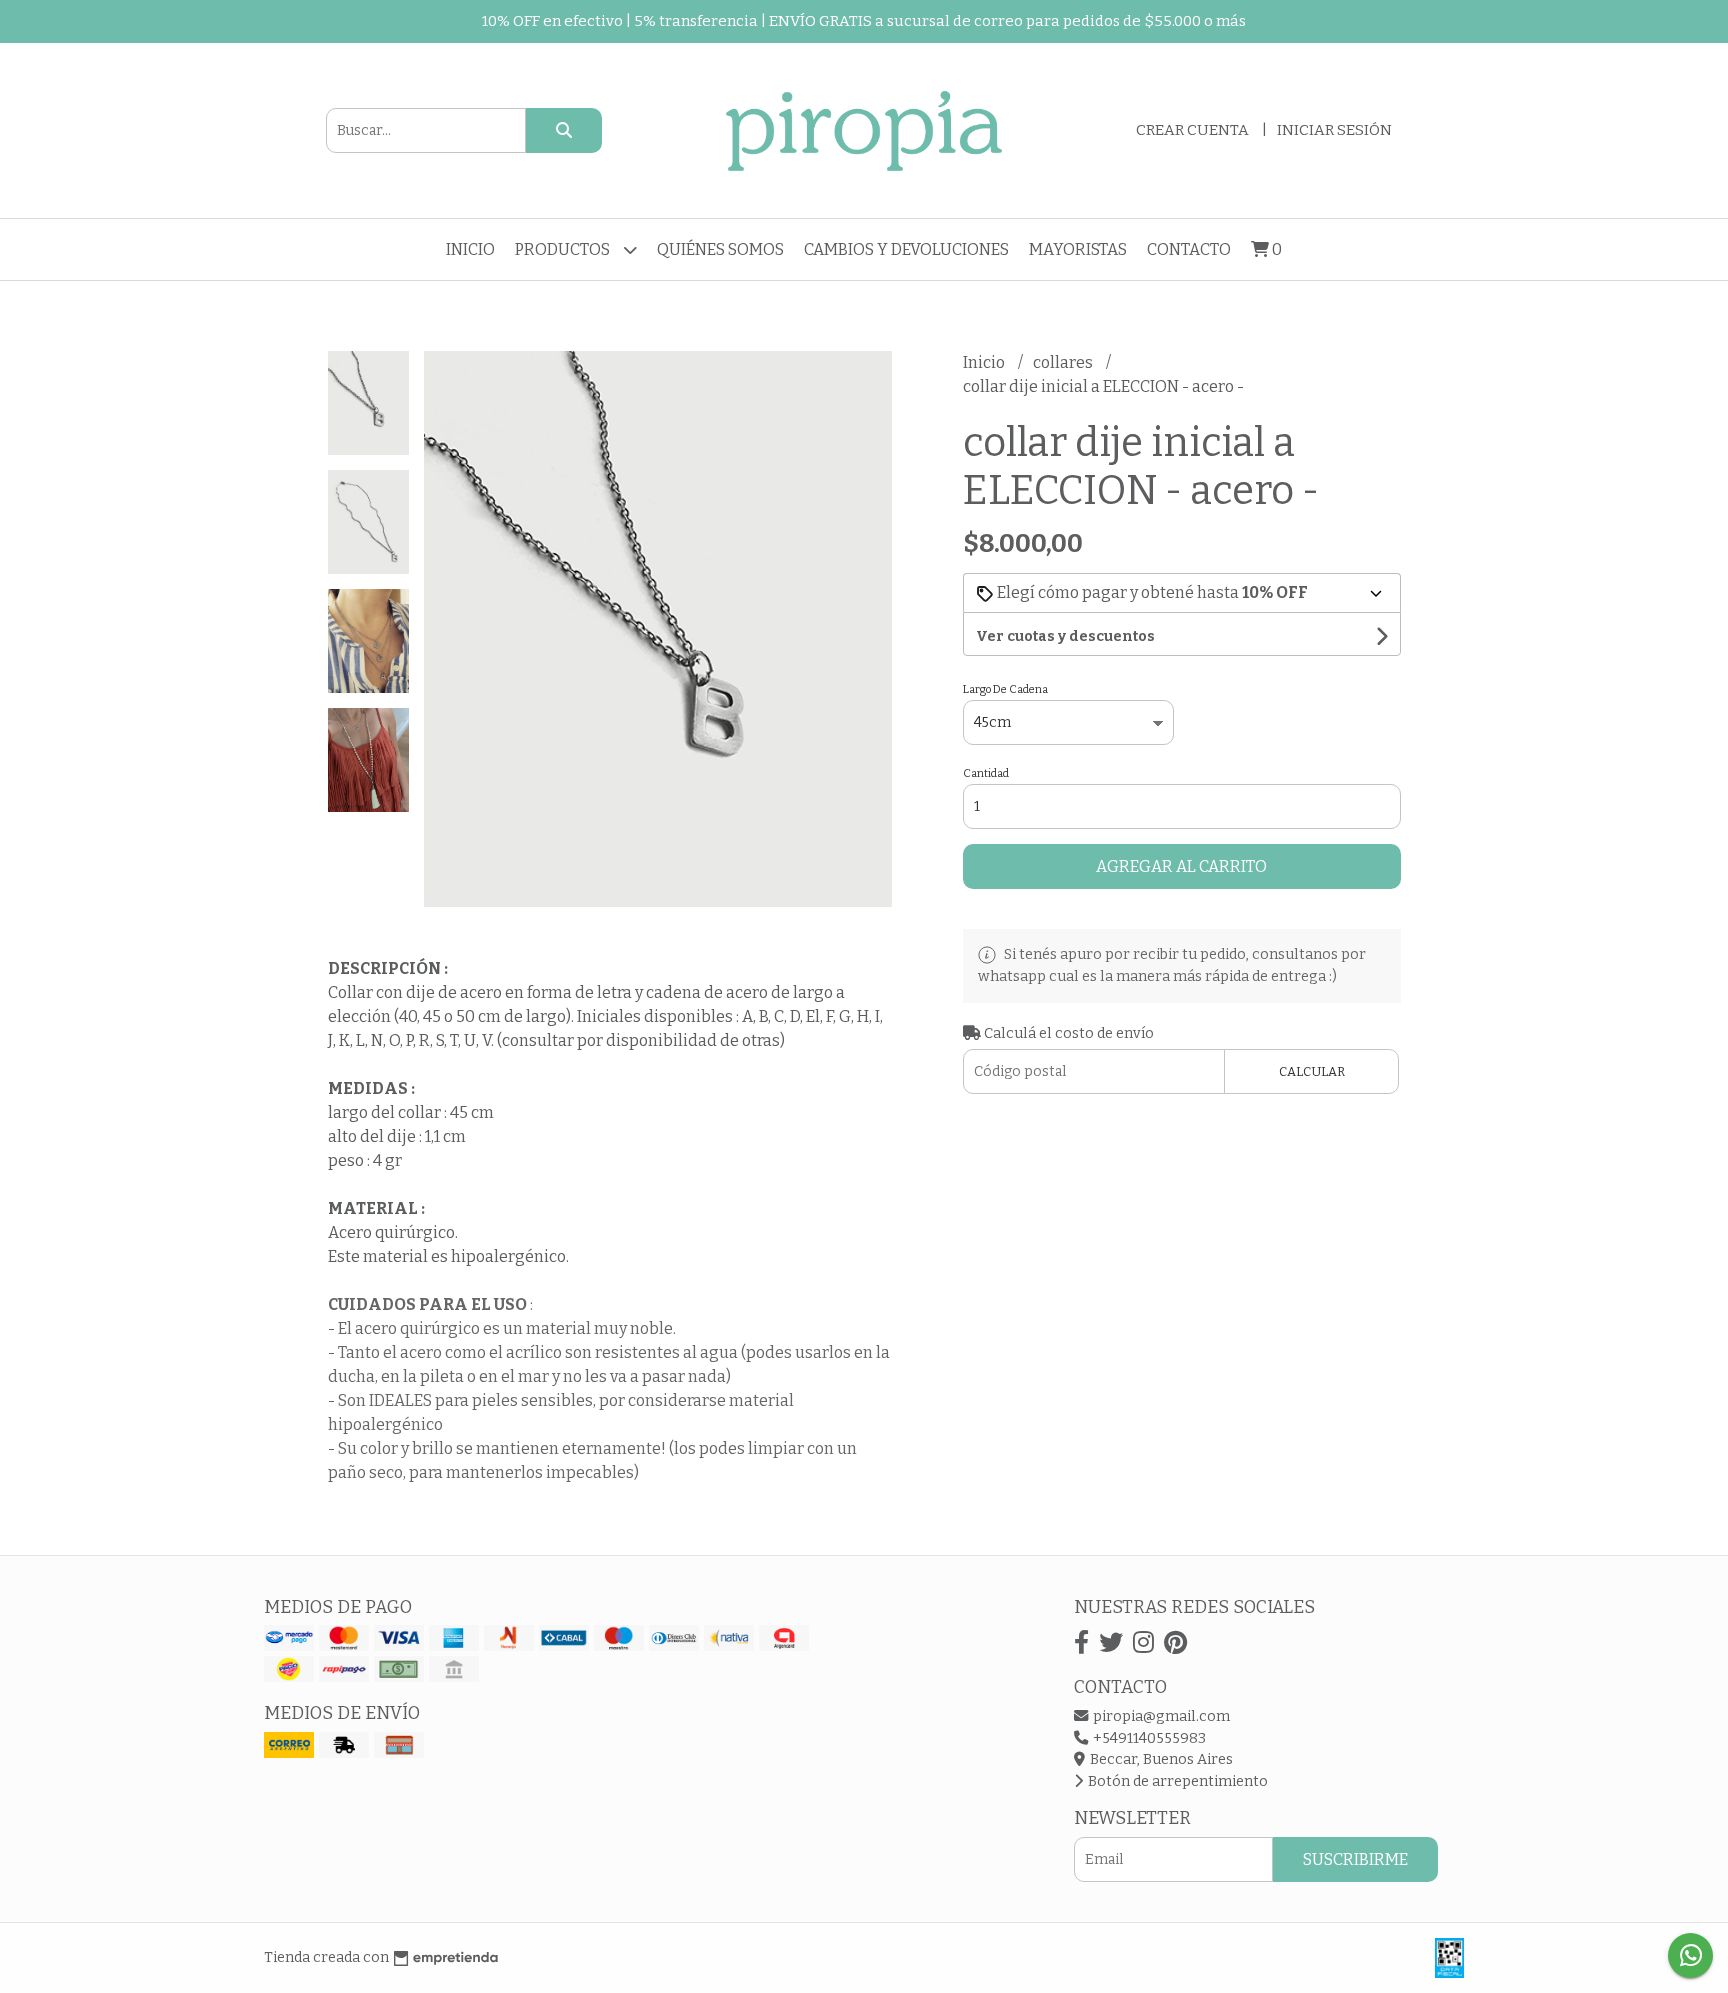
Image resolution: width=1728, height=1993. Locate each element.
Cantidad (986, 773)
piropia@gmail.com (1160, 1716)
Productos (564, 249)
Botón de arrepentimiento (1176, 1781)
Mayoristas (1078, 249)
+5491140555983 (1148, 1738)
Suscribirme (1355, 1859)
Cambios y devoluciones (906, 249)
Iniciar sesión (1334, 130)
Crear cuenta (1192, 130)
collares (1064, 362)
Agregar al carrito (1181, 866)
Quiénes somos (720, 249)
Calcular (1312, 1071)
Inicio (470, 249)
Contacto (1189, 249)
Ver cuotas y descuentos (1065, 636)
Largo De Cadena (1005, 689)
